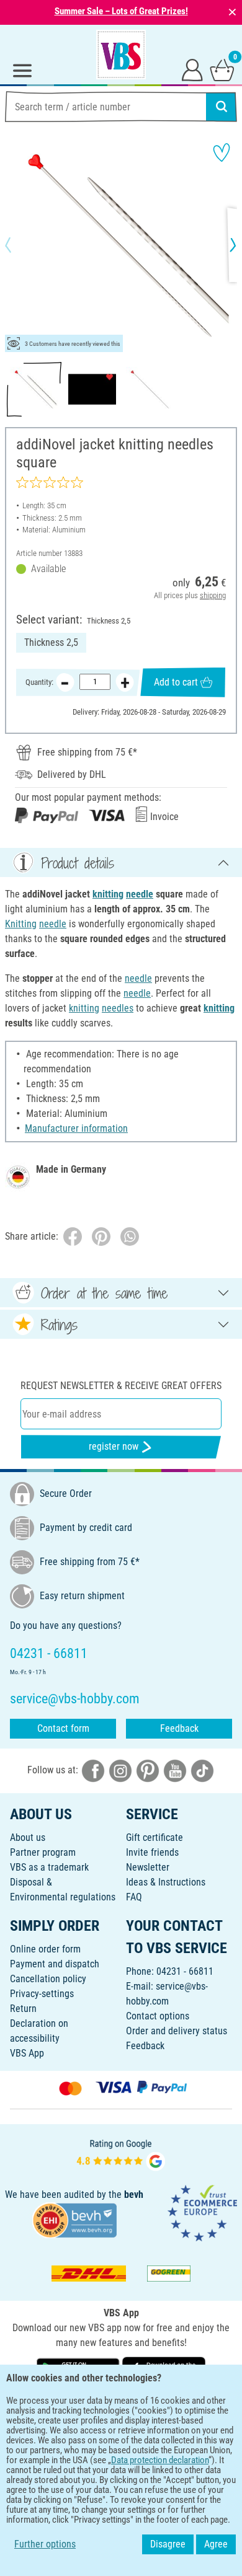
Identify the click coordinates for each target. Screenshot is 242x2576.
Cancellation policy (48, 1979)
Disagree (168, 2544)
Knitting (21, 924)
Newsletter (148, 1867)
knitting (108, 894)
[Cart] (222, 69)
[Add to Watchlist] (222, 152)
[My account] (192, 69)
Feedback (179, 1728)
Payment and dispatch (55, 1964)
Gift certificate (155, 1837)
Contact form (63, 1728)
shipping (213, 595)
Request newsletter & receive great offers (121, 1386)
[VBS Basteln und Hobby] (121, 55)
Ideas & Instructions (166, 1882)
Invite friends (152, 1852)
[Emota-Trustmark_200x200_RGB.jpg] (202, 2212)
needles (118, 1008)
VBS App (27, 2053)
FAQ (134, 1897)
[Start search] (222, 107)
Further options (45, 2544)
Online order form (45, 1949)
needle (140, 894)
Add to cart (176, 682)
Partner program (43, 1852)
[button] (19, 245)
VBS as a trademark (49, 1867)
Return (23, 2009)
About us (28, 1837)
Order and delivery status (177, 2031)
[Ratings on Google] (121, 2154)
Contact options (158, 2016)
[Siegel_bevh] (74, 2220)
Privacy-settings (42, 1994)
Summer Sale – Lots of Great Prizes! (121, 11)
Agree (216, 2544)
